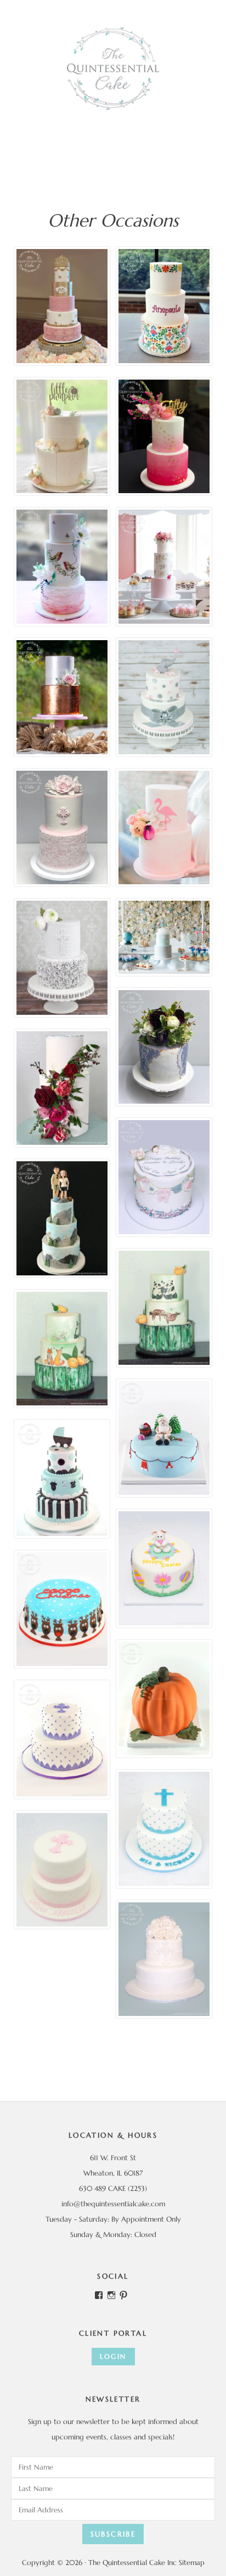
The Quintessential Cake (113, 69)
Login (113, 2356)
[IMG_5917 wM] (164, 306)
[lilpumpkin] (62, 437)
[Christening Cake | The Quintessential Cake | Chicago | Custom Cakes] (62, 1739)
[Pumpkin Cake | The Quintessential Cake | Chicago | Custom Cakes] (164, 1699)
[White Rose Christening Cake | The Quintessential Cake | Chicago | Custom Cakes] (164, 1959)
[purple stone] (164, 1047)
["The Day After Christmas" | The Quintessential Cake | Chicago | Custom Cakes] (164, 1438)
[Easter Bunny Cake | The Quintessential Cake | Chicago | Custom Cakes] (164, 1568)
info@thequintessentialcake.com (113, 2204)
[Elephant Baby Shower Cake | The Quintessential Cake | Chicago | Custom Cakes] (164, 697)
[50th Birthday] (164, 437)
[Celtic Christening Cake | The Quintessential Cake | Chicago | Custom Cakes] (62, 1870)
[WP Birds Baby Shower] (62, 567)
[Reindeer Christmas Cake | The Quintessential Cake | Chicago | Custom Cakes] (62, 1609)
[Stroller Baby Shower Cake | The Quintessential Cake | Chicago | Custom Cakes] (62, 1479)
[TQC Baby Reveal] (164, 1177)
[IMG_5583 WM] (62, 306)
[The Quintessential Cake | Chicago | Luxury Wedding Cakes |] (62, 1088)
